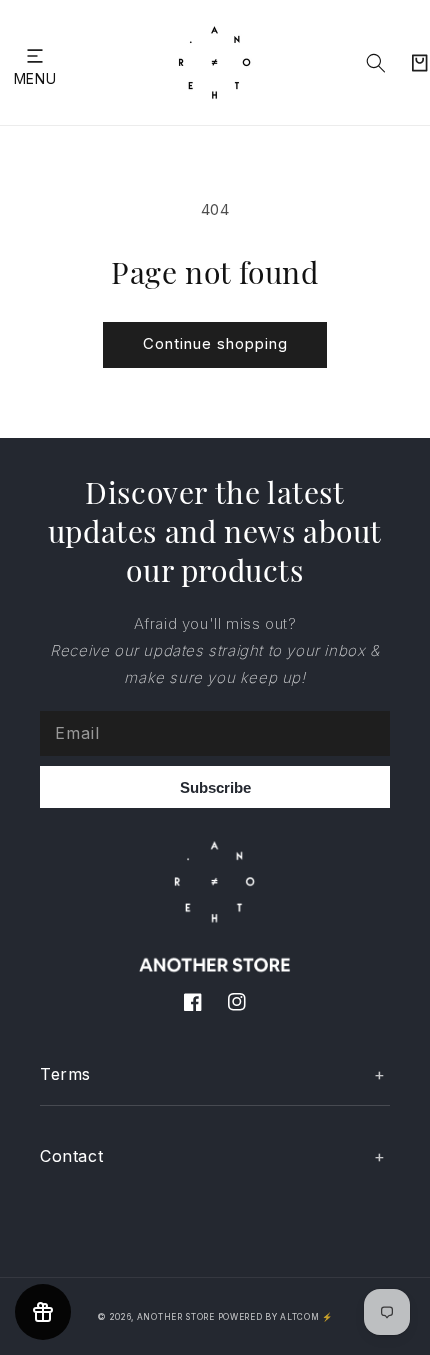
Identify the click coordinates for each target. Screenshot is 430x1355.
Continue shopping (215, 343)
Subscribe (215, 787)
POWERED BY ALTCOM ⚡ (275, 1317)
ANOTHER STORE (177, 1317)
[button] (35, 55)
